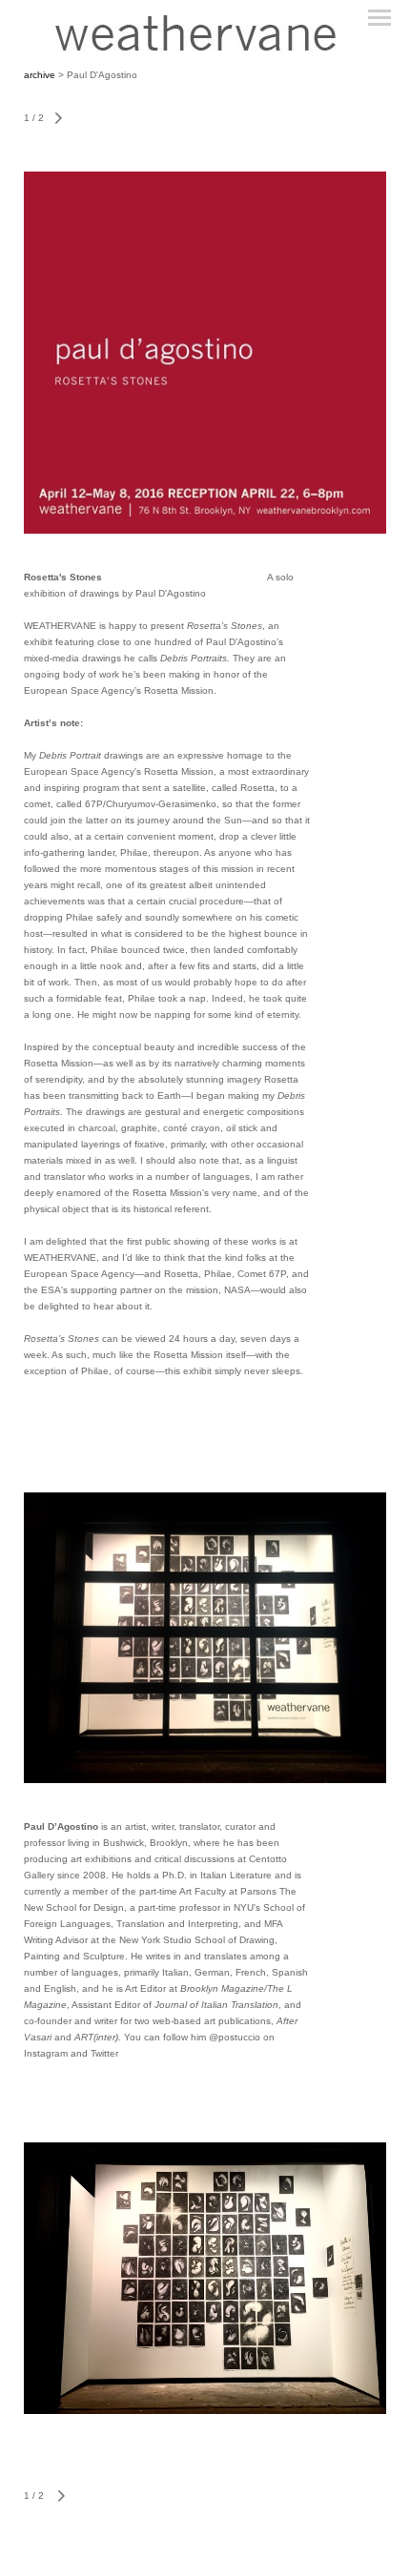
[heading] (205, 33)
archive (41, 75)
